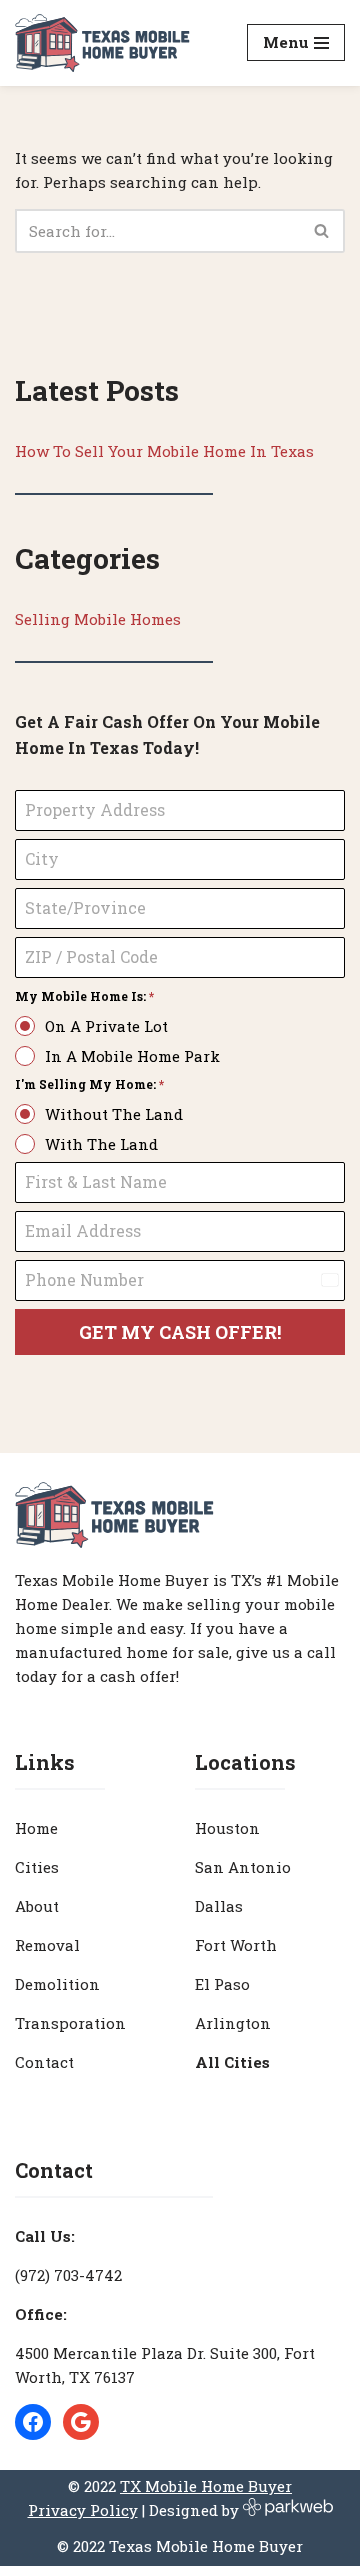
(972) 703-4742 (68, 2275)
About (37, 1906)
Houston (227, 1828)
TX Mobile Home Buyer (206, 2486)
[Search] (322, 231)
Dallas (219, 1906)
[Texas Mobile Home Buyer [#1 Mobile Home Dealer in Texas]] (102, 43)
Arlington (233, 2023)
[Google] (81, 2422)
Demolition (57, 1984)
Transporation (70, 2023)
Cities (37, 1867)
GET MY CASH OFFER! (180, 1332)
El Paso (222, 1984)
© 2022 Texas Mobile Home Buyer (180, 2546)
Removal (47, 1945)
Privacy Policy (83, 2510)
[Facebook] (33, 2422)
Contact (44, 2062)
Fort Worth (236, 1945)
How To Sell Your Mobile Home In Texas (164, 451)
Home (36, 1828)
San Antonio (243, 1867)
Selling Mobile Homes (98, 619)
